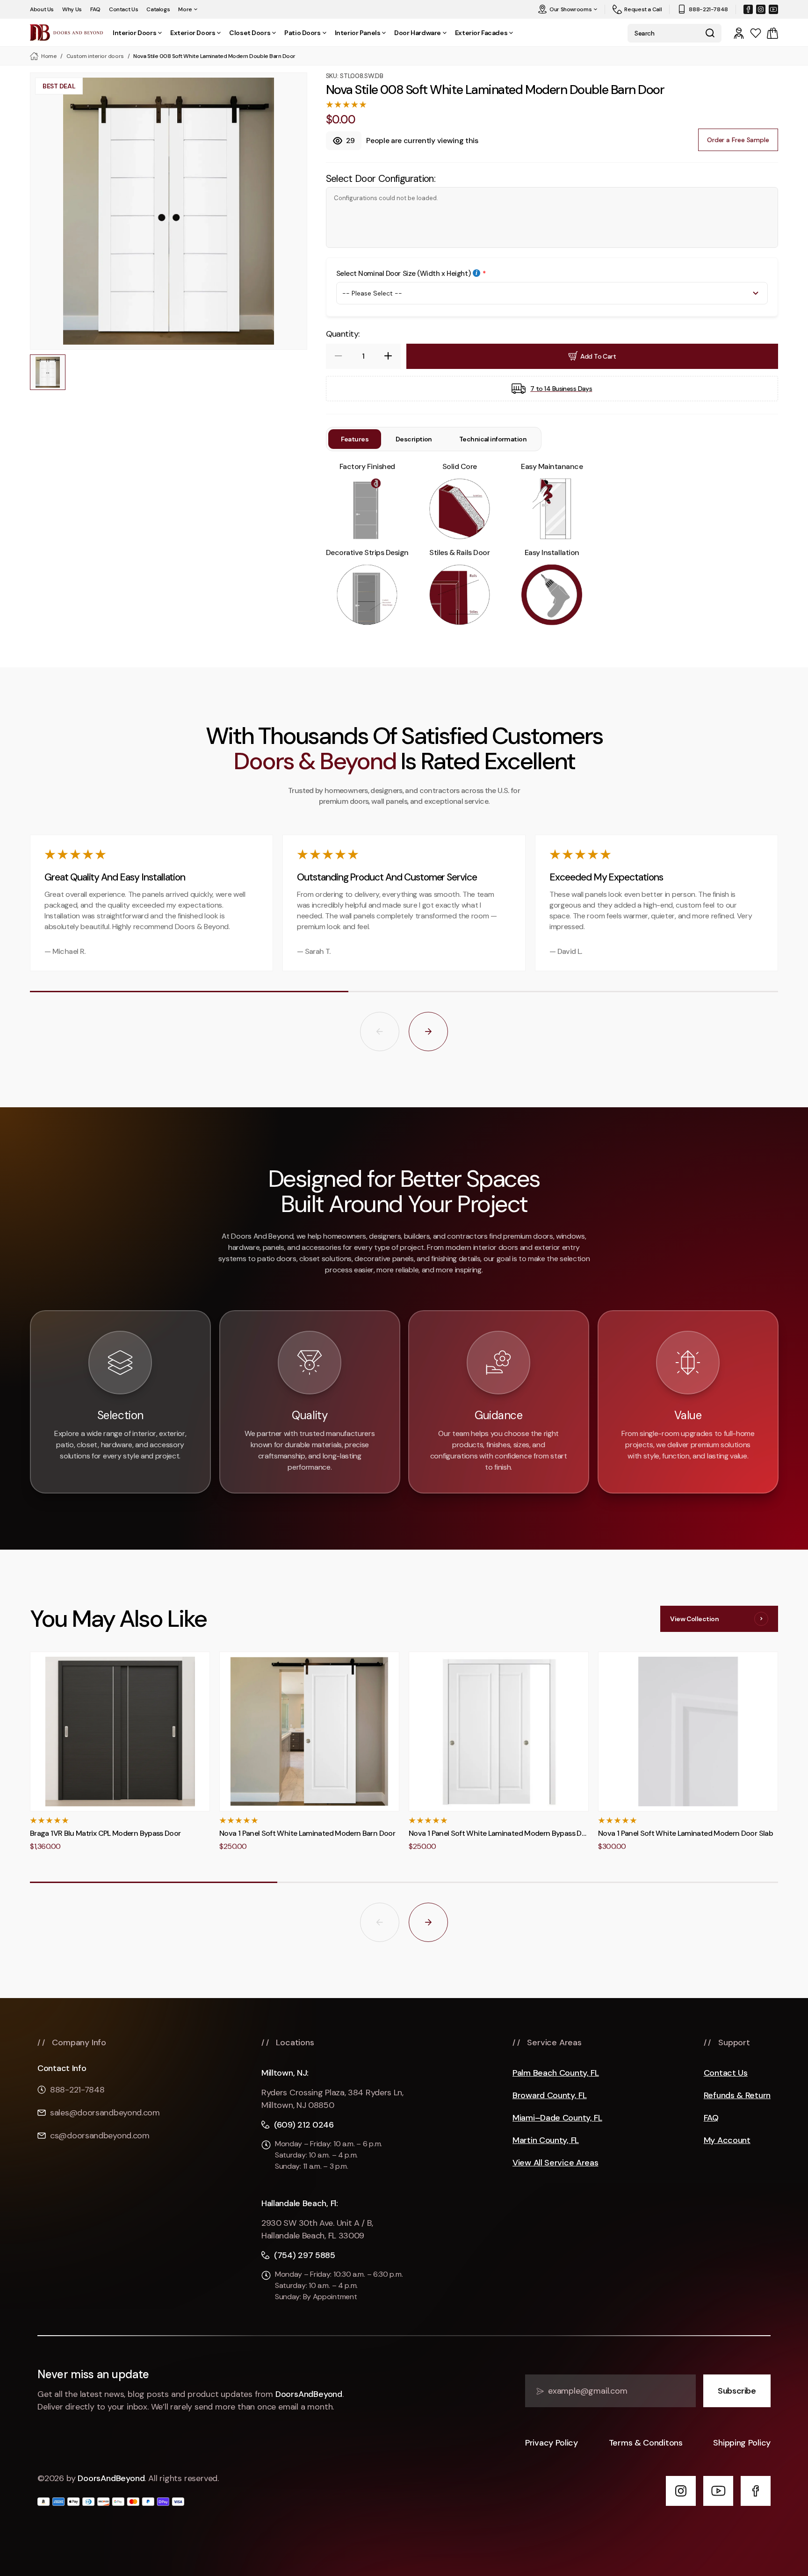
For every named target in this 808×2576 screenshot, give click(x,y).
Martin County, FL (546, 2140)
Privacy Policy (552, 2443)
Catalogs (158, 9)
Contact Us (123, 9)
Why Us (72, 9)
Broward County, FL (550, 2096)
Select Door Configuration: (381, 179)
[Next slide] (428, 1032)
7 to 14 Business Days (561, 389)
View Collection (694, 1619)
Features (355, 439)
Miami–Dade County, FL (557, 2118)
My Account (727, 2140)
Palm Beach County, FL (556, 2073)
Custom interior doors (95, 56)
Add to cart (598, 356)
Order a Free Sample (738, 140)
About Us (42, 9)
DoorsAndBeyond (309, 2394)
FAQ (95, 9)
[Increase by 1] (388, 356)
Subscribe (737, 2391)
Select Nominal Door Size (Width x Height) (404, 274)
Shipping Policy (742, 2443)
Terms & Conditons (646, 2443)
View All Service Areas (555, 2163)
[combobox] (663, 33)
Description (414, 439)
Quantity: (343, 334)
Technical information (493, 439)
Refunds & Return (737, 2096)
